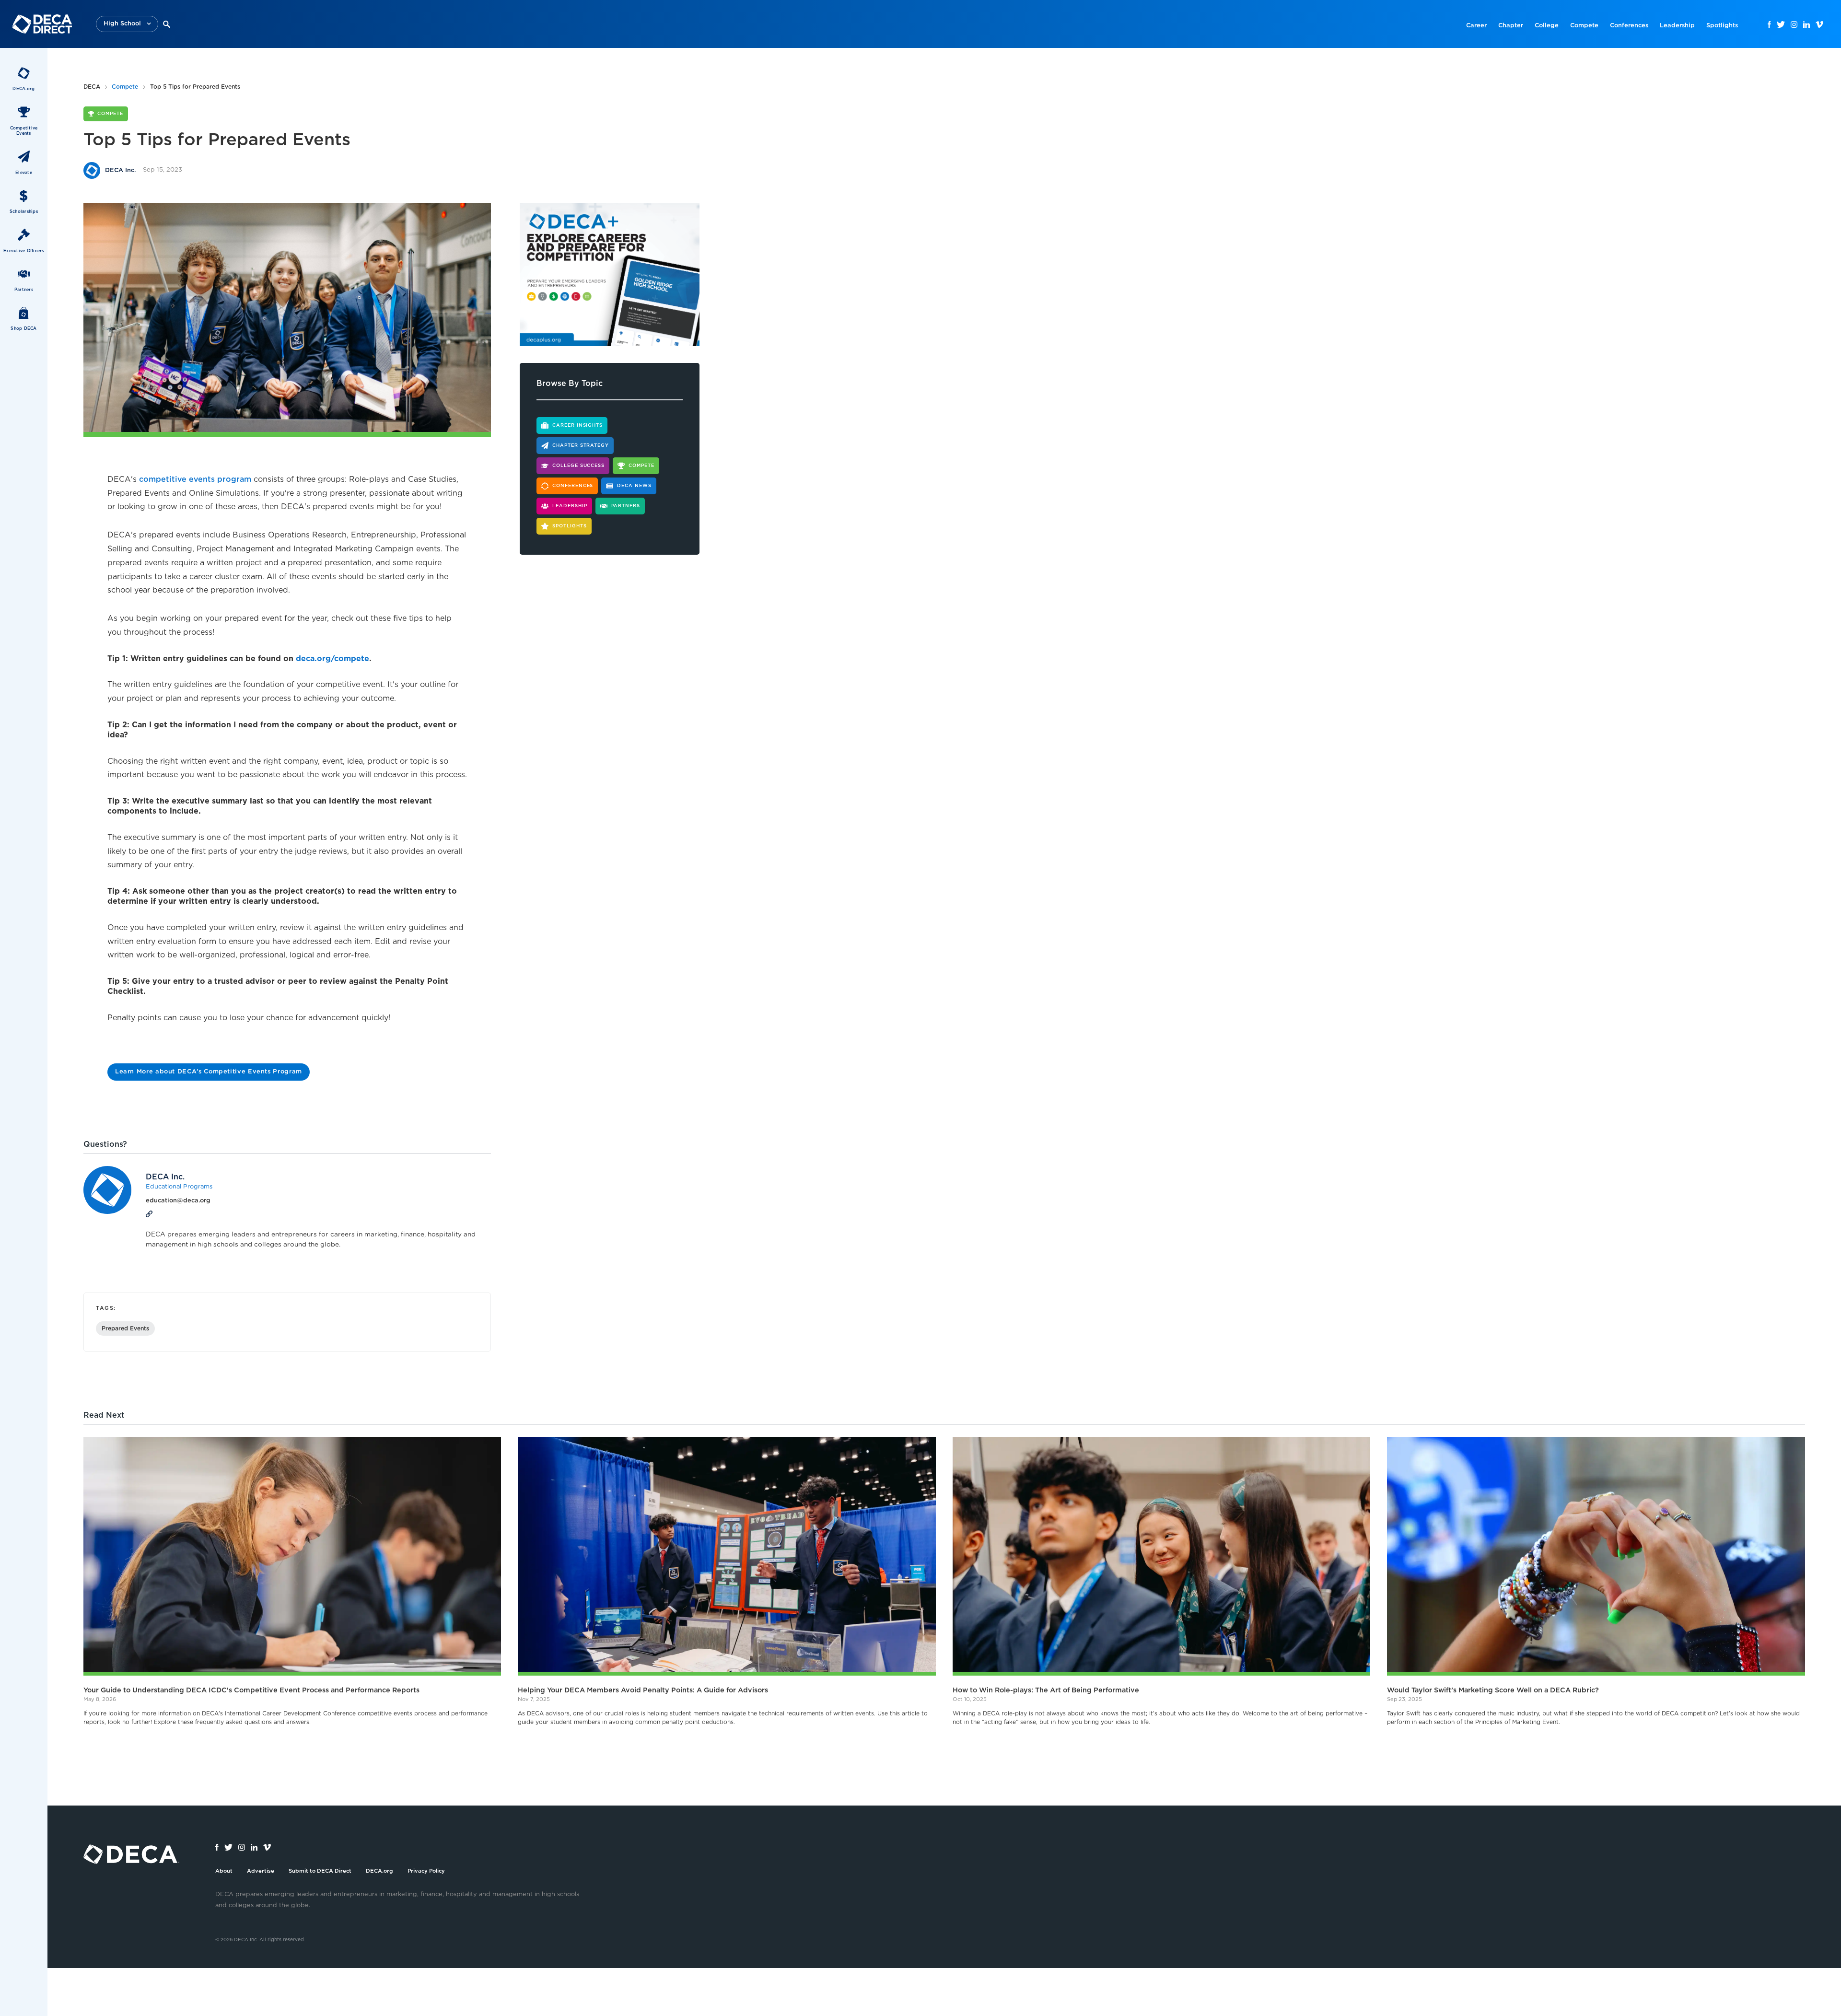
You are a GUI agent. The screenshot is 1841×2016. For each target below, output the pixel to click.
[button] (127, 24)
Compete (1584, 26)
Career (1476, 26)
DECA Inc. (165, 1177)
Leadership (1677, 26)
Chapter (1511, 26)
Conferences (1629, 26)
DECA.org (379, 1871)
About (224, 1871)
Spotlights (1722, 26)
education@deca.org (178, 1201)
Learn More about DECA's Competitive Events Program (209, 1072)
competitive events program (195, 479)
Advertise (261, 1871)
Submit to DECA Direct (320, 1871)
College (1547, 26)
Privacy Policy (426, 1871)
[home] (42, 24)
